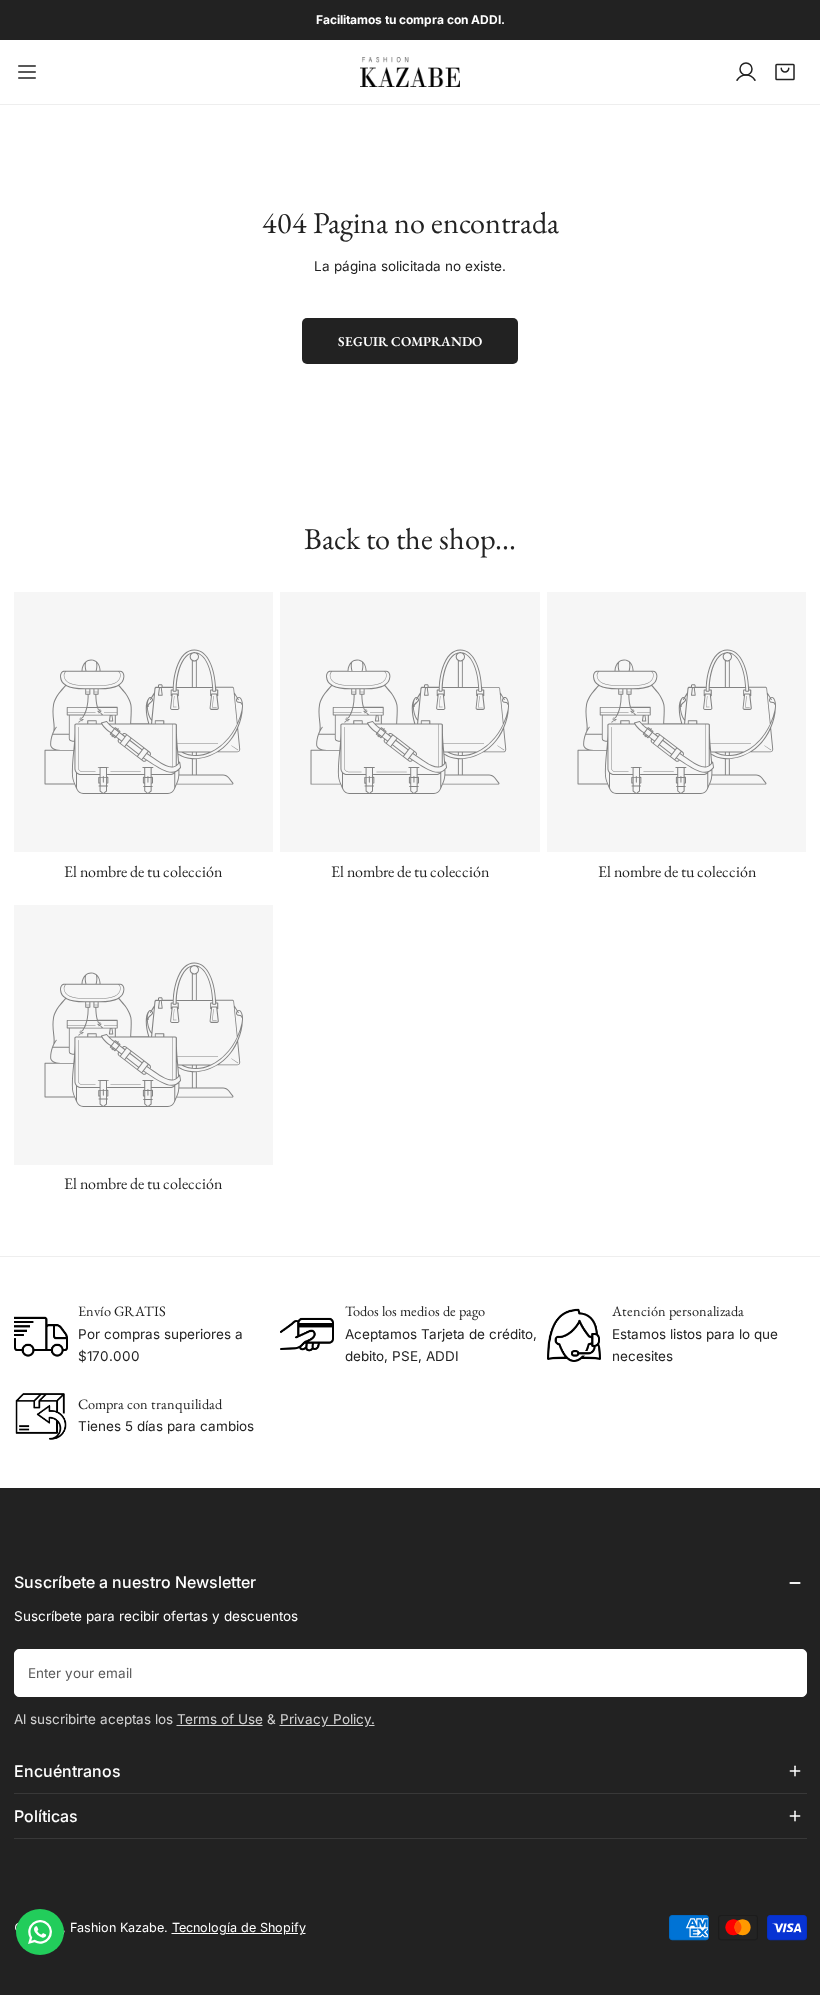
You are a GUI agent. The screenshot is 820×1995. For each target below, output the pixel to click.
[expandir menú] (27, 72)
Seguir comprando (410, 341)
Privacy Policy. (327, 1719)
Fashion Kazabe (117, 1927)
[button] (785, 72)
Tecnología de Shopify (239, 1927)
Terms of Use (220, 1719)
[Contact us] (40, 1932)
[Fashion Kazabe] (410, 72)
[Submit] (782, 1672)
